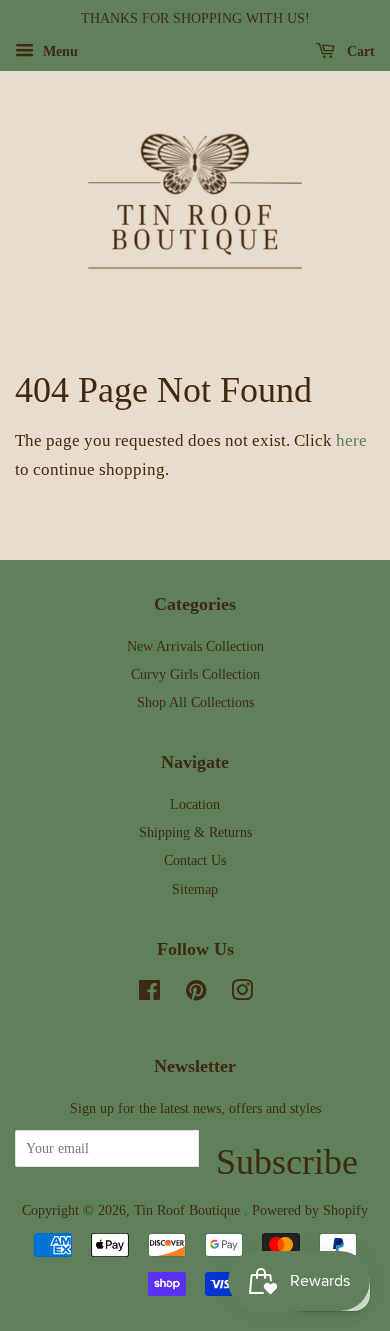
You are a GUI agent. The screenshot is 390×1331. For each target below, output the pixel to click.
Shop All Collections (195, 702)
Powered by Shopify (310, 1210)
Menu (58, 51)
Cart (359, 51)
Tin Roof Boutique (189, 1210)
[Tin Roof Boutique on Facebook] (149, 994)
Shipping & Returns (195, 832)
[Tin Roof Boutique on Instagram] (242, 994)
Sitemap (195, 889)
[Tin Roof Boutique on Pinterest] (196, 994)
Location (195, 804)
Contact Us (195, 860)
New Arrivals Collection (195, 646)
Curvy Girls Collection (195, 674)
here (351, 440)
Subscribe (287, 1154)
